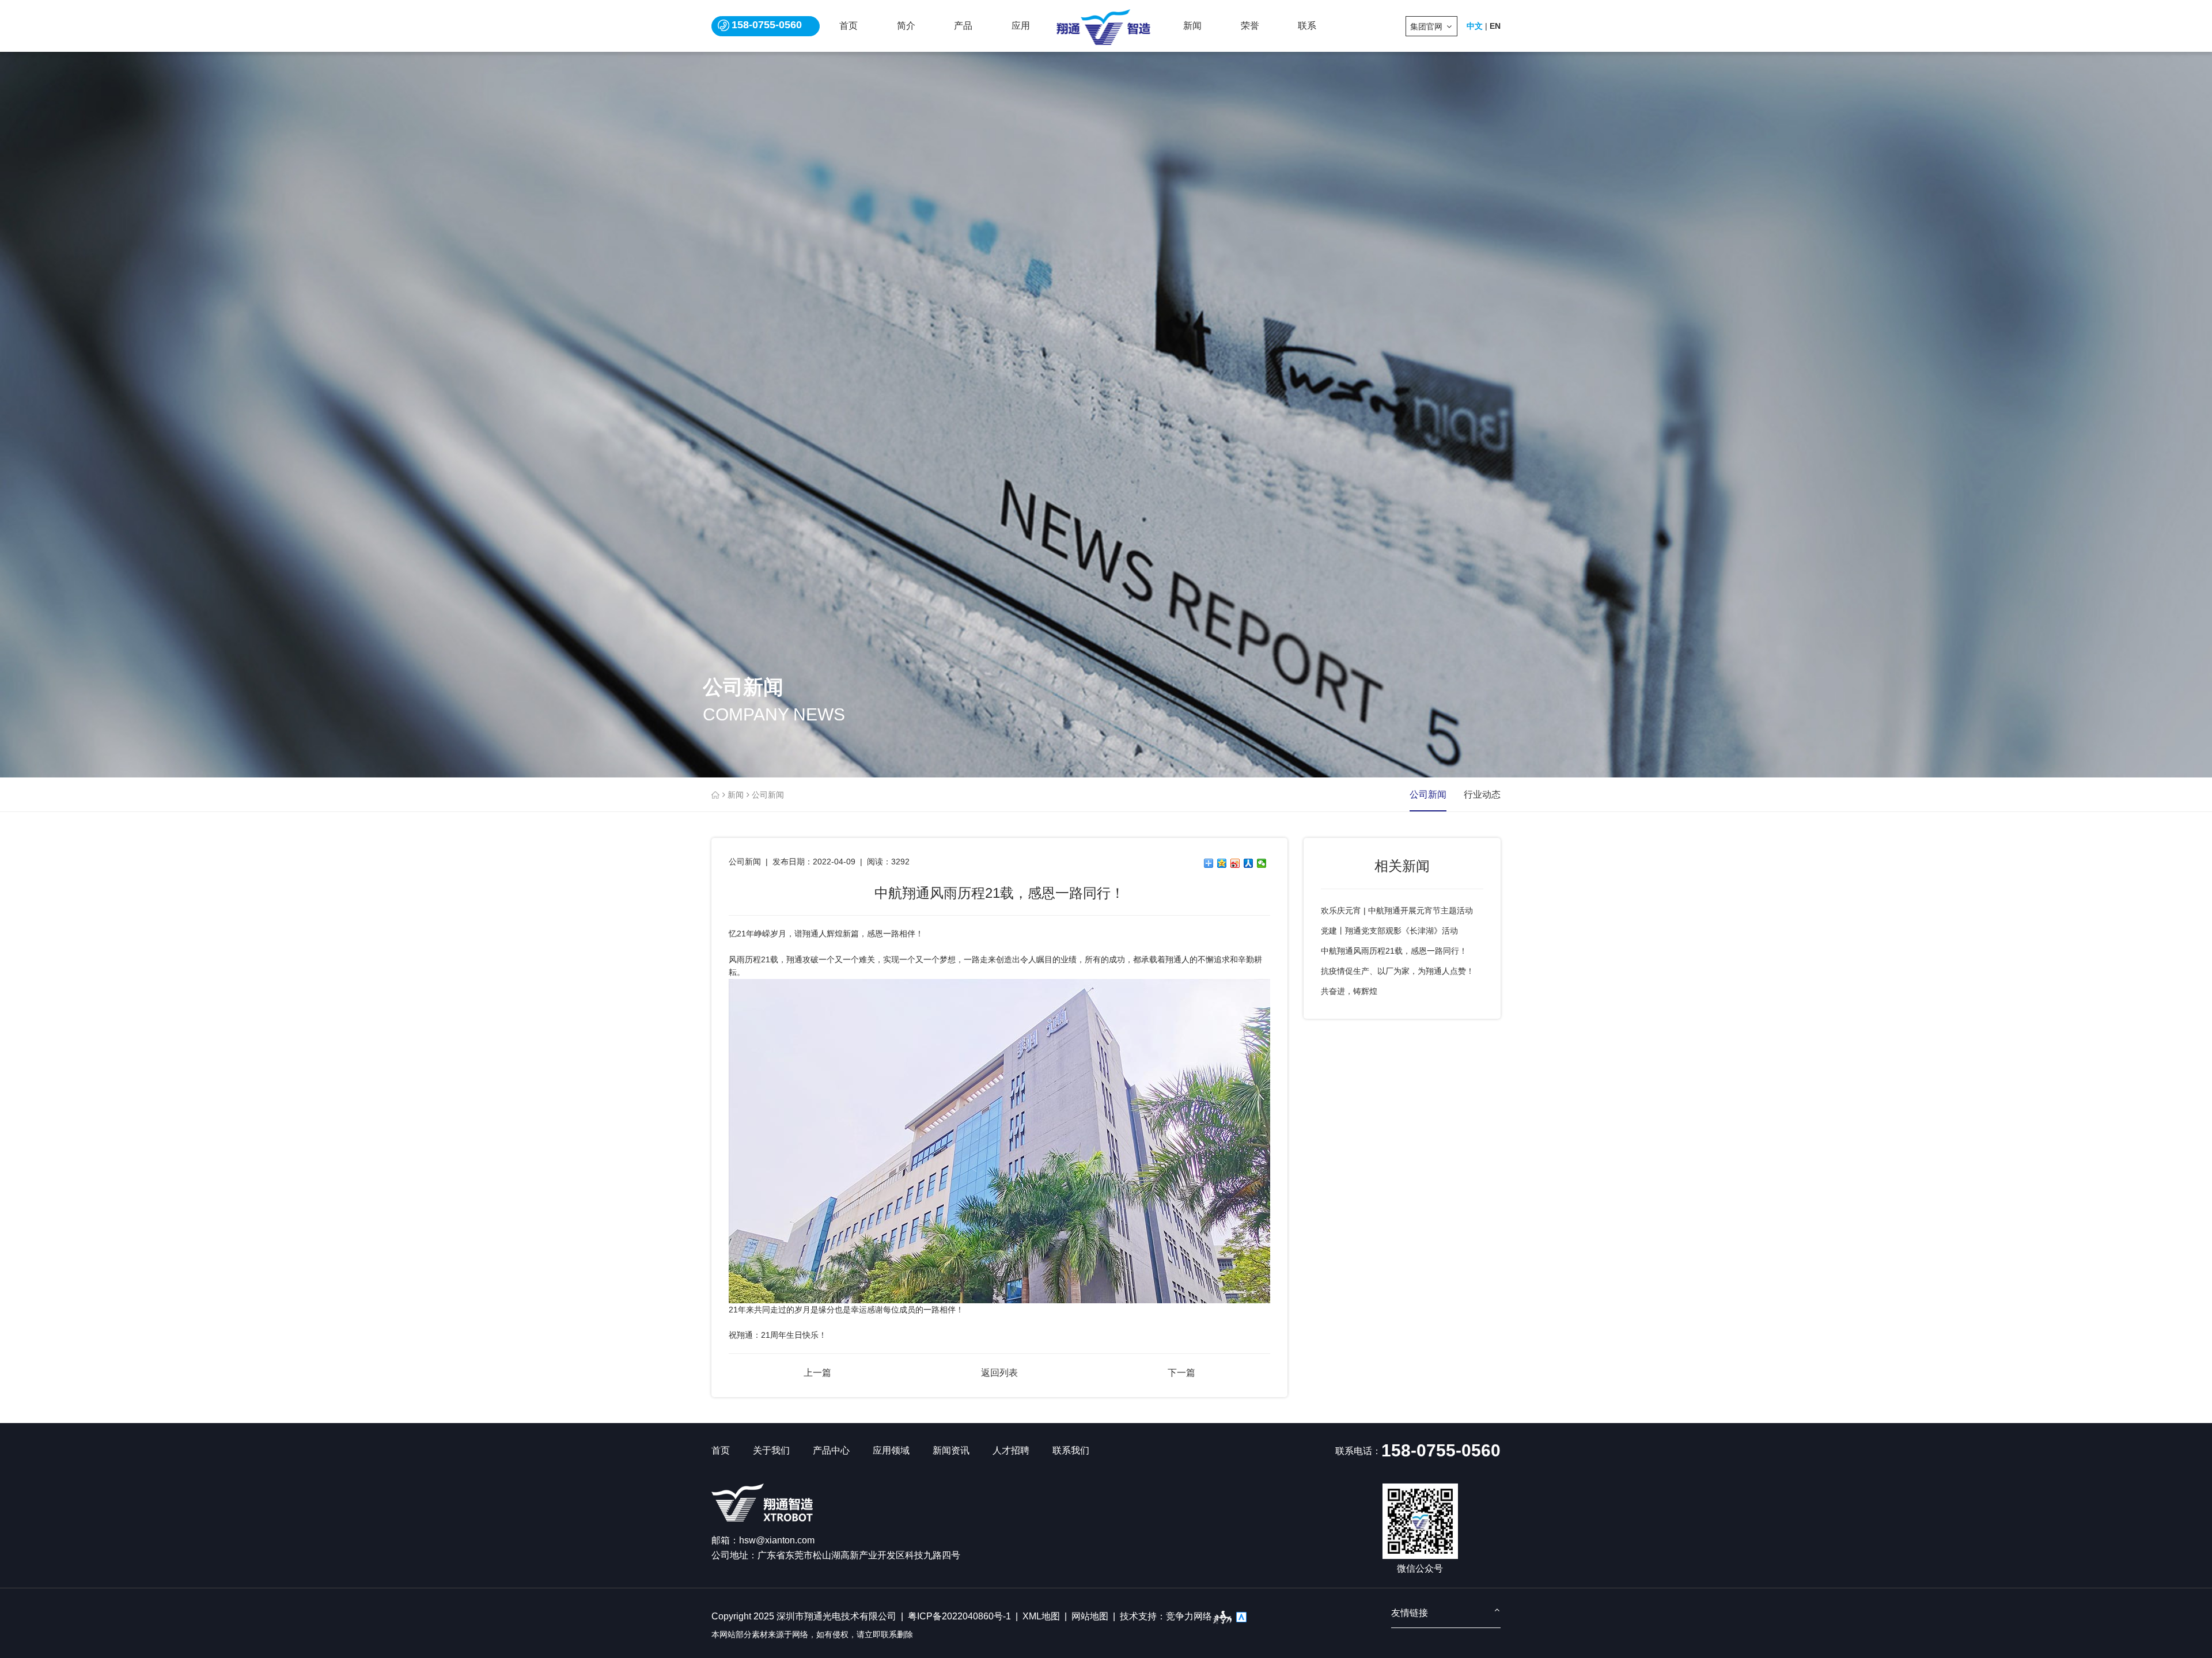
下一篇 (1181, 1373)
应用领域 (891, 1450)
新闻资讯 (951, 1450)
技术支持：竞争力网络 (1166, 1616)
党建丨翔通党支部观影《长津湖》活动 (1389, 931)
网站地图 (1090, 1616)
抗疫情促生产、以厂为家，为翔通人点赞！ (1397, 971)
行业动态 (1482, 794)
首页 (721, 1450)
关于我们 (771, 1450)
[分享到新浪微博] (1235, 863)
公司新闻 (768, 795)
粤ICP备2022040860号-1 (959, 1616)
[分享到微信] (1262, 863)
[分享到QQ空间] (1222, 863)
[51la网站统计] (1241, 1617)
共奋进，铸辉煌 (1349, 991)
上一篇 (817, 1373)
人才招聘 (1011, 1450)
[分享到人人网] (1249, 863)
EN (1495, 26)
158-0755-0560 (767, 25)
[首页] (836, 1503)
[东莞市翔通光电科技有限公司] (1104, 26)
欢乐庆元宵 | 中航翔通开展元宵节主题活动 (1397, 910)
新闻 (736, 795)
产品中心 (831, 1450)
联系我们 (1071, 1450)
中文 (1475, 26)
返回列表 (999, 1373)
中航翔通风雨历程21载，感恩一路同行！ (1394, 951)
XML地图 (1041, 1616)
